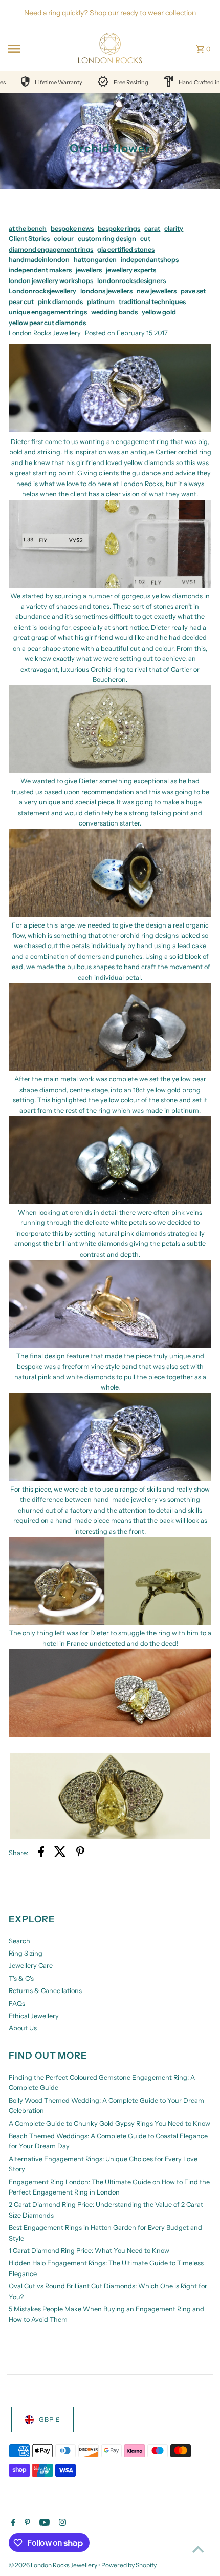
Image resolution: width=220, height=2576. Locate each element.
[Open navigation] (36, 49)
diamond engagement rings (51, 249)
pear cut (21, 302)
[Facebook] (12, 2523)
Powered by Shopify (129, 2565)
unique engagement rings (48, 312)
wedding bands (114, 312)
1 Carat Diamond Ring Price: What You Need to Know (89, 2251)
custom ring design (107, 239)
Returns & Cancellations (45, 1991)
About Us (23, 2028)
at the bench (28, 228)
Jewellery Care (31, 1966)
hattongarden (95, 260)
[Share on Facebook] (41, 1853)
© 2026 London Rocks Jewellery (53, 2565)
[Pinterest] (26, 2523)
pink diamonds (60, 302)
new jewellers (157, 291)
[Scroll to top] (198, 2549)
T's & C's (21, 1978)
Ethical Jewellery (34, 2016)
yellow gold (159, 312)
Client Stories (29, 239)
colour (64, 239)
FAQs (17, 2004)
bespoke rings (119, 228)
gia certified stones (126, 249)
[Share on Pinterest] (80, 1853)
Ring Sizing (26, 1953)
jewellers (89, 270)
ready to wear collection (158, 13)
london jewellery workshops (51, 281)
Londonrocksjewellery (42, 291)
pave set (193, 291)
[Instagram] (61, 2523)
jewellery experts (131, 270)
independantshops (150, 260)
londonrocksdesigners (131, 281)
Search (19, 1941)
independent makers (40, 270)
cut (145, 239)
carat (152, 228)
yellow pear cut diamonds (47, 323)
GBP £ (50, 2419)
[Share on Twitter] (60, 1853)
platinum (101, 302)
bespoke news (72, 228)
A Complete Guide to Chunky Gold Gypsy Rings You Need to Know (109, 2124)
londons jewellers (106, 291)
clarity (174, 228)
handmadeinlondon (39, 260)
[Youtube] (43, 2523)
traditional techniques (152, 302)
